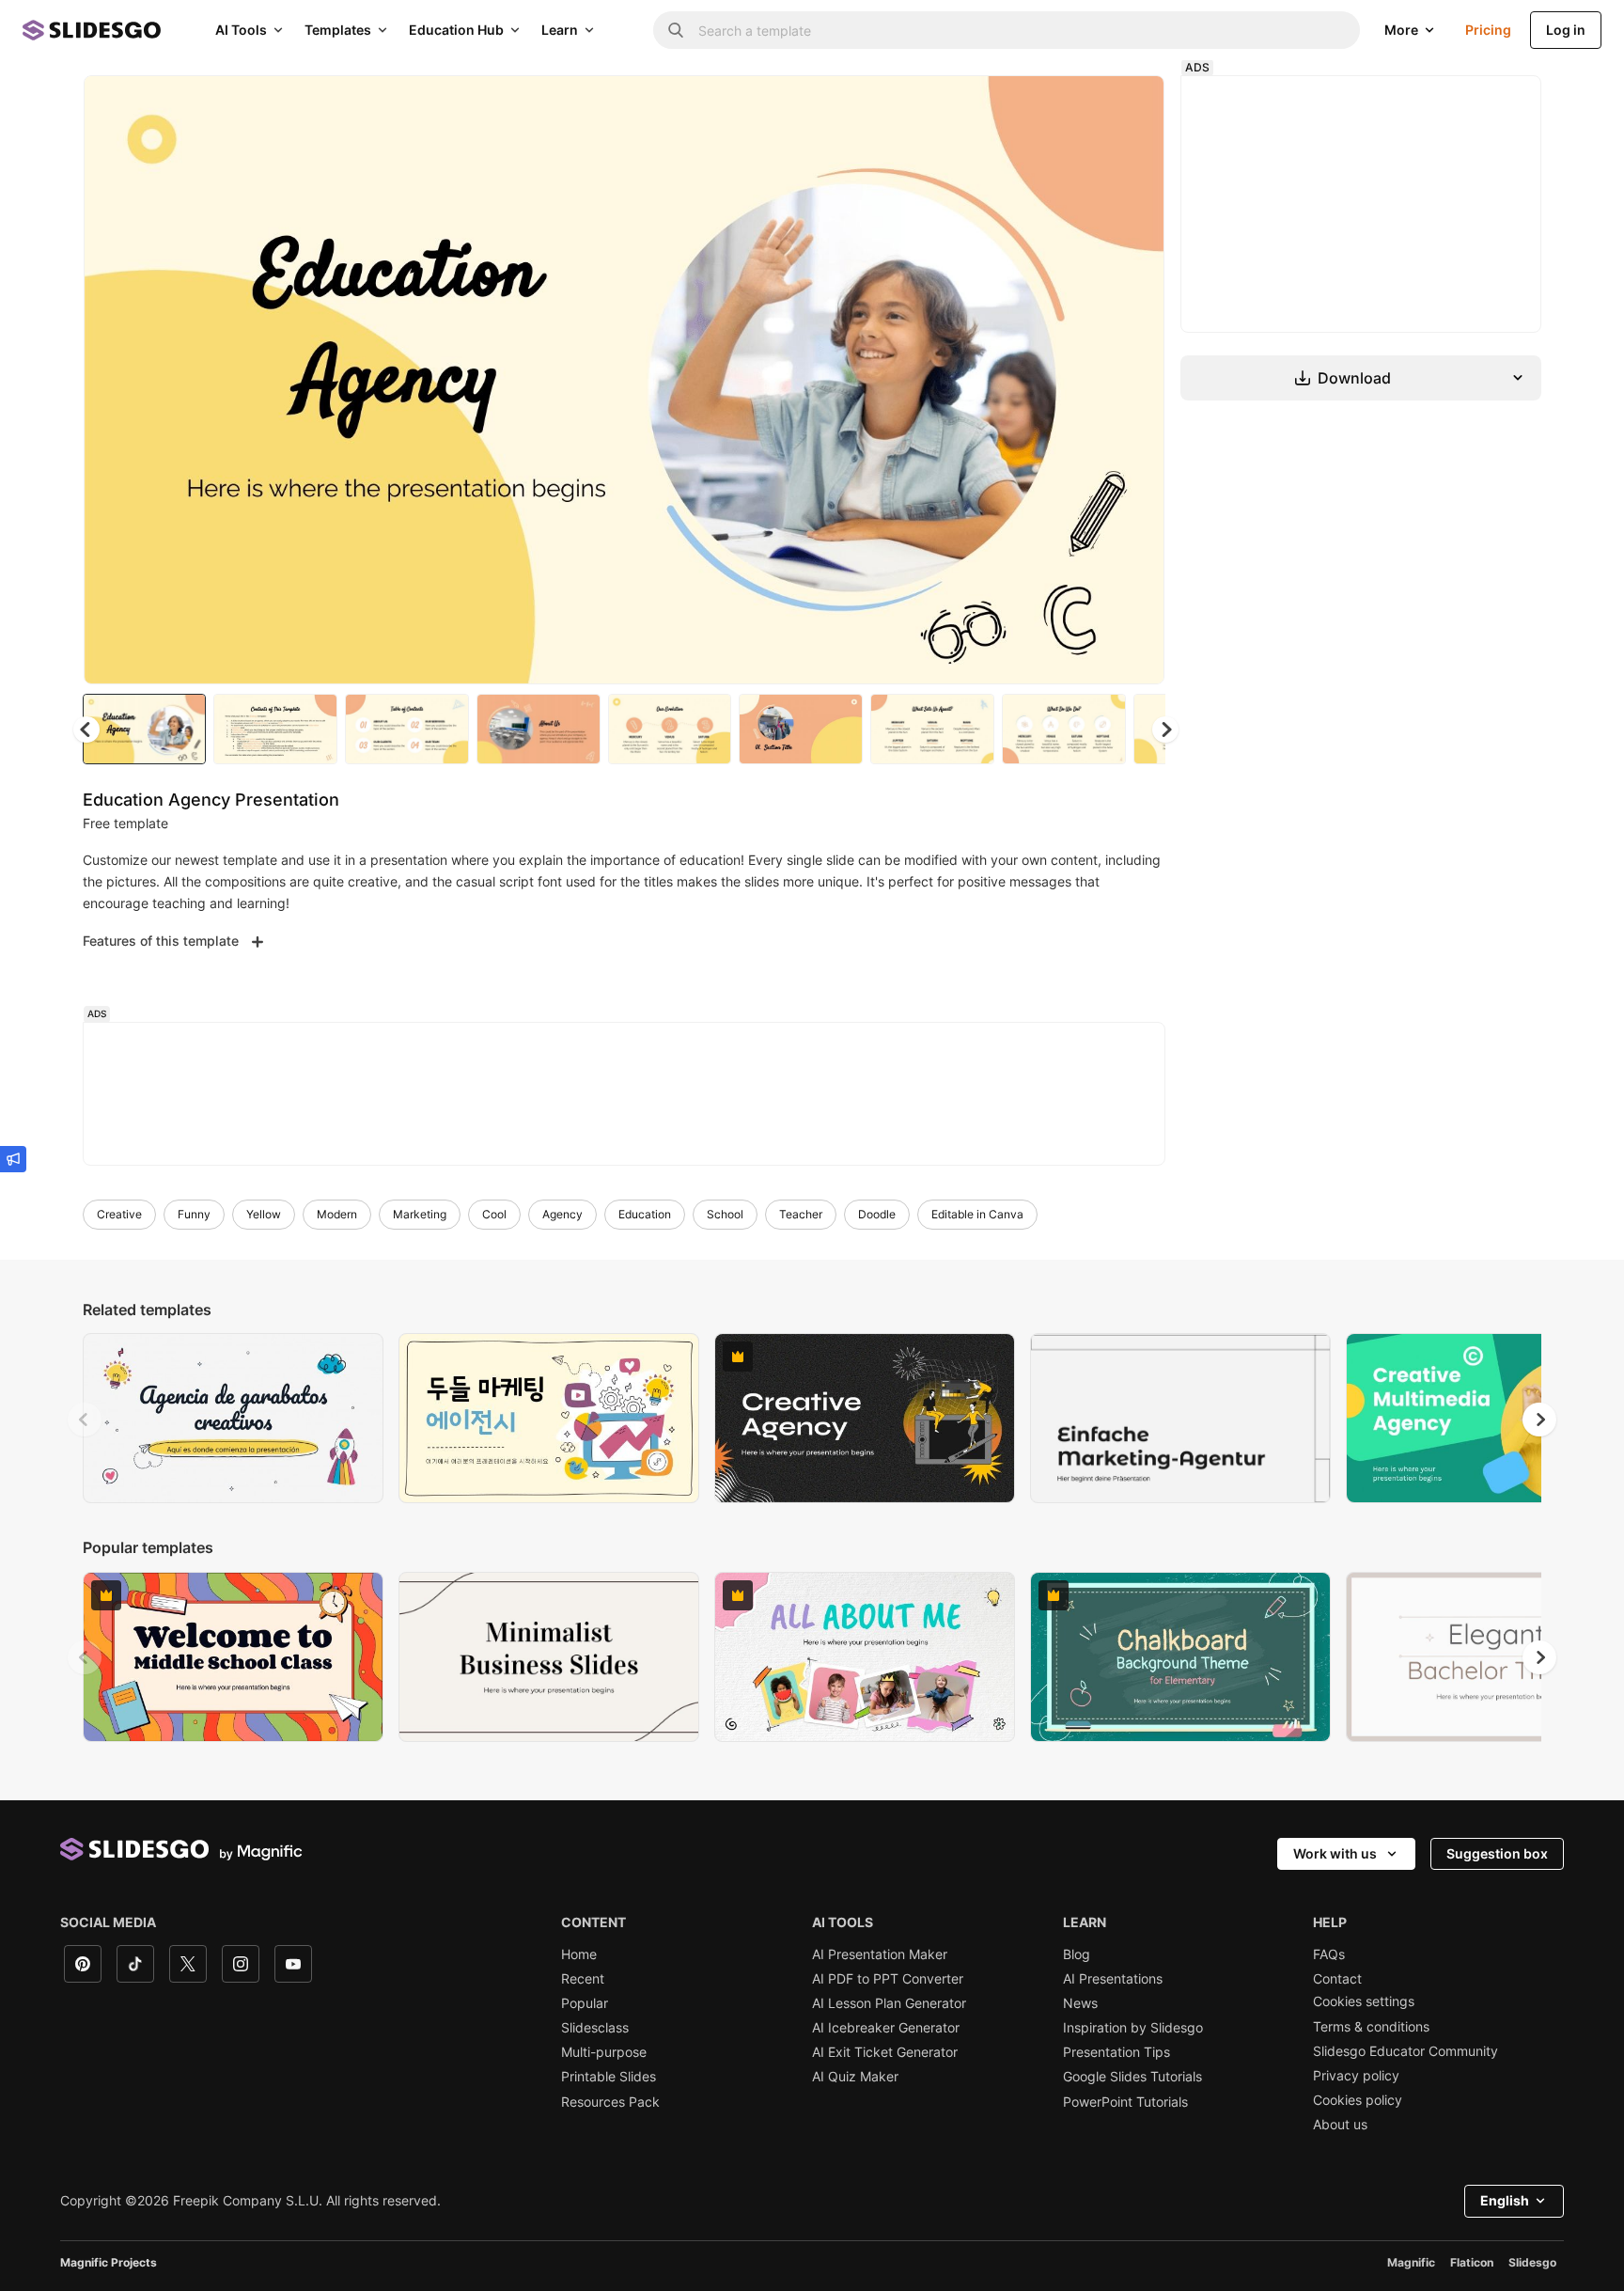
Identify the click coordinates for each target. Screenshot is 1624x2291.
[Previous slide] (85, 1420)
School (725, 1214)
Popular (585, 2003)
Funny (194, 1214)
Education (645, 1214)
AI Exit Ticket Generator (885, 2052)
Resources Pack (610, 2102)
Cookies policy (1358, 2100)
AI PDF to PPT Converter (888, 1979)
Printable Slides (609, 2077)
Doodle (877, 1214)
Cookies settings (1364, 2001)
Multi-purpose (604, 2052)
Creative (119, 1214)
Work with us (1335, 1853)
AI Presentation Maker (880, 1954)
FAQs (1329, 1954)
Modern (337, 1214)
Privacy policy (1356, 2076)
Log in (1566, 30)
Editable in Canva (977, 1214)
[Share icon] (1132, 105)
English (1505, 2200)
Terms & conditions (1371, 2027)
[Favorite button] (1084, 105)
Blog (1077, 1954)
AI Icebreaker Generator (886, 2028)
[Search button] (676, 30)
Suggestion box (1497, 1853)
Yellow (264, 1214)
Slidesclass (595, 2028)
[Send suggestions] (13, 1159)
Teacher (801, 1214)
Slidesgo (1532, 2262)
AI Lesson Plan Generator (889, 2003)
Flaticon (1472, 2262)
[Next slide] (1136, 380)
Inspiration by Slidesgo (1133, 2028)
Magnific (1411, 2262)
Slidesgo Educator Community (1405, 2051)
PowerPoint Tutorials (1125, 2102)
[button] (1165, 730)
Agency (562, 1214)
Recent (583, 1979)
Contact (1337, 1979)
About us (1340, 2125)
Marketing (420, 1214)
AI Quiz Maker (855, 2077)
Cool (494, 1214)
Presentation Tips (1116, 2052)
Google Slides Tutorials (1132, 2077)
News (1080, 2003)
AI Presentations (1113, 1979)
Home (579, 1954)
